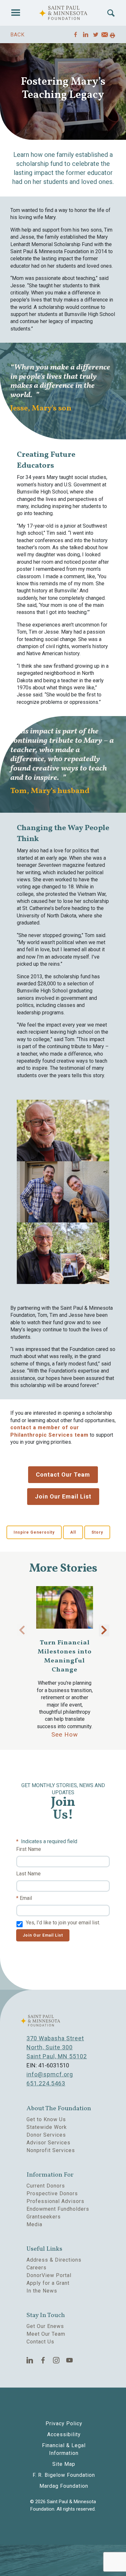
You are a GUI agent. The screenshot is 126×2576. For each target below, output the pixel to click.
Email (26, 1898)
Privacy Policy (64, 2423)
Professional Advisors (55, 2201)
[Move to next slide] (104, 1630)
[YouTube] (70, 2360)
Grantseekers (44, 2217)
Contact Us (40, 2342)
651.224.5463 (46, 2083)
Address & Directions (54, 2260)
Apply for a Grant (48, 2283)
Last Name (28, 1874)
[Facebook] (43, 2360)
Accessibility (64, 2434)
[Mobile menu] (16, 13)
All (73, 1532)
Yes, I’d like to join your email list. (63, 1923)
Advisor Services (48, 2143)
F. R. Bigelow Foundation (64, 2475)
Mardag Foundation (64, 2486)
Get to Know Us (46, 2119)
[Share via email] (105, 36)
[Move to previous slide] (22, 1630)
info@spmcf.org (50, 2074)
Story (97, 1532)
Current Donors (46, 2186)
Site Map (64, 2464)
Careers (37, 2268)
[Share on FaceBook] (76, 34)
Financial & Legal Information (64, 2449)
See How (65, 1734)
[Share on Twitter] (96, 34)
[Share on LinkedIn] (86, 34)
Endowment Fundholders (58, 2209)
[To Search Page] (111, 13)
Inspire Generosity (34, 1532)
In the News (42, 2291)
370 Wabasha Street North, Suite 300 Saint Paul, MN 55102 (57, 2047)
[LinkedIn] (30, 2360)
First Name (29, 1849)
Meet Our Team (46, 2334)
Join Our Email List (63, 1496)
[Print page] (112, 36)
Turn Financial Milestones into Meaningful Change (65, 1656)
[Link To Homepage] (63, 13)
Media (34, 2224)
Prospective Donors (52, 2193)
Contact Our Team (63, 1475)
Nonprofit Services (51, 2150)
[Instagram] (56, 2360)
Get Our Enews (45, 2326)
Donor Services (46, 2135)
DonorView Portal (49, 2275)
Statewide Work (47, 2127)
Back (17, 35)
